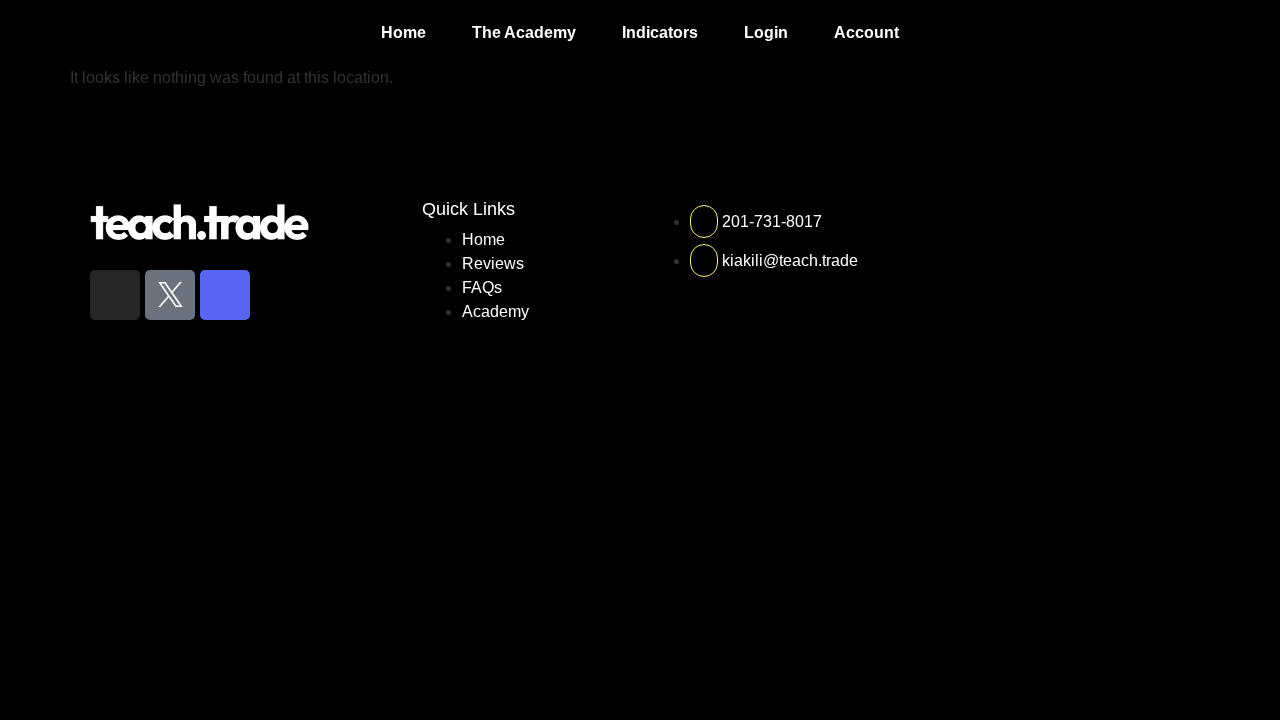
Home (403, 32)
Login (766, 32)
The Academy (524, 32)
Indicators (660, 32)
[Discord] (225, 295)
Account (866, 32)
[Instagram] (115, 295)
